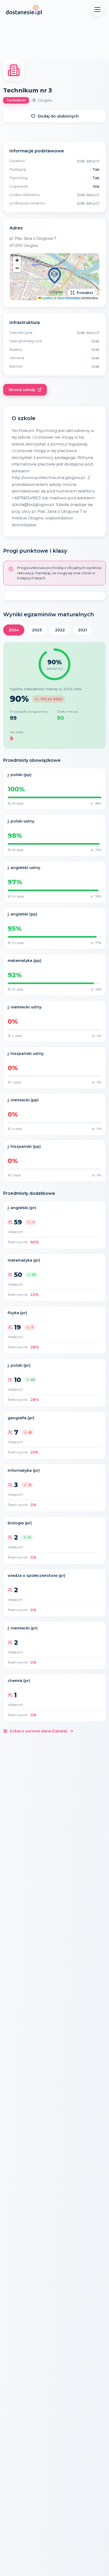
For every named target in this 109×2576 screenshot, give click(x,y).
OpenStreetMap (69, 298)
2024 (14, 630)
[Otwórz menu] (97, 10)
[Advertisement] (54, 40)
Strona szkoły (22, 390)
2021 (83, 630)
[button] (54, 277)
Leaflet (47, 298)
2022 (60, 630)
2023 (37, 630)
